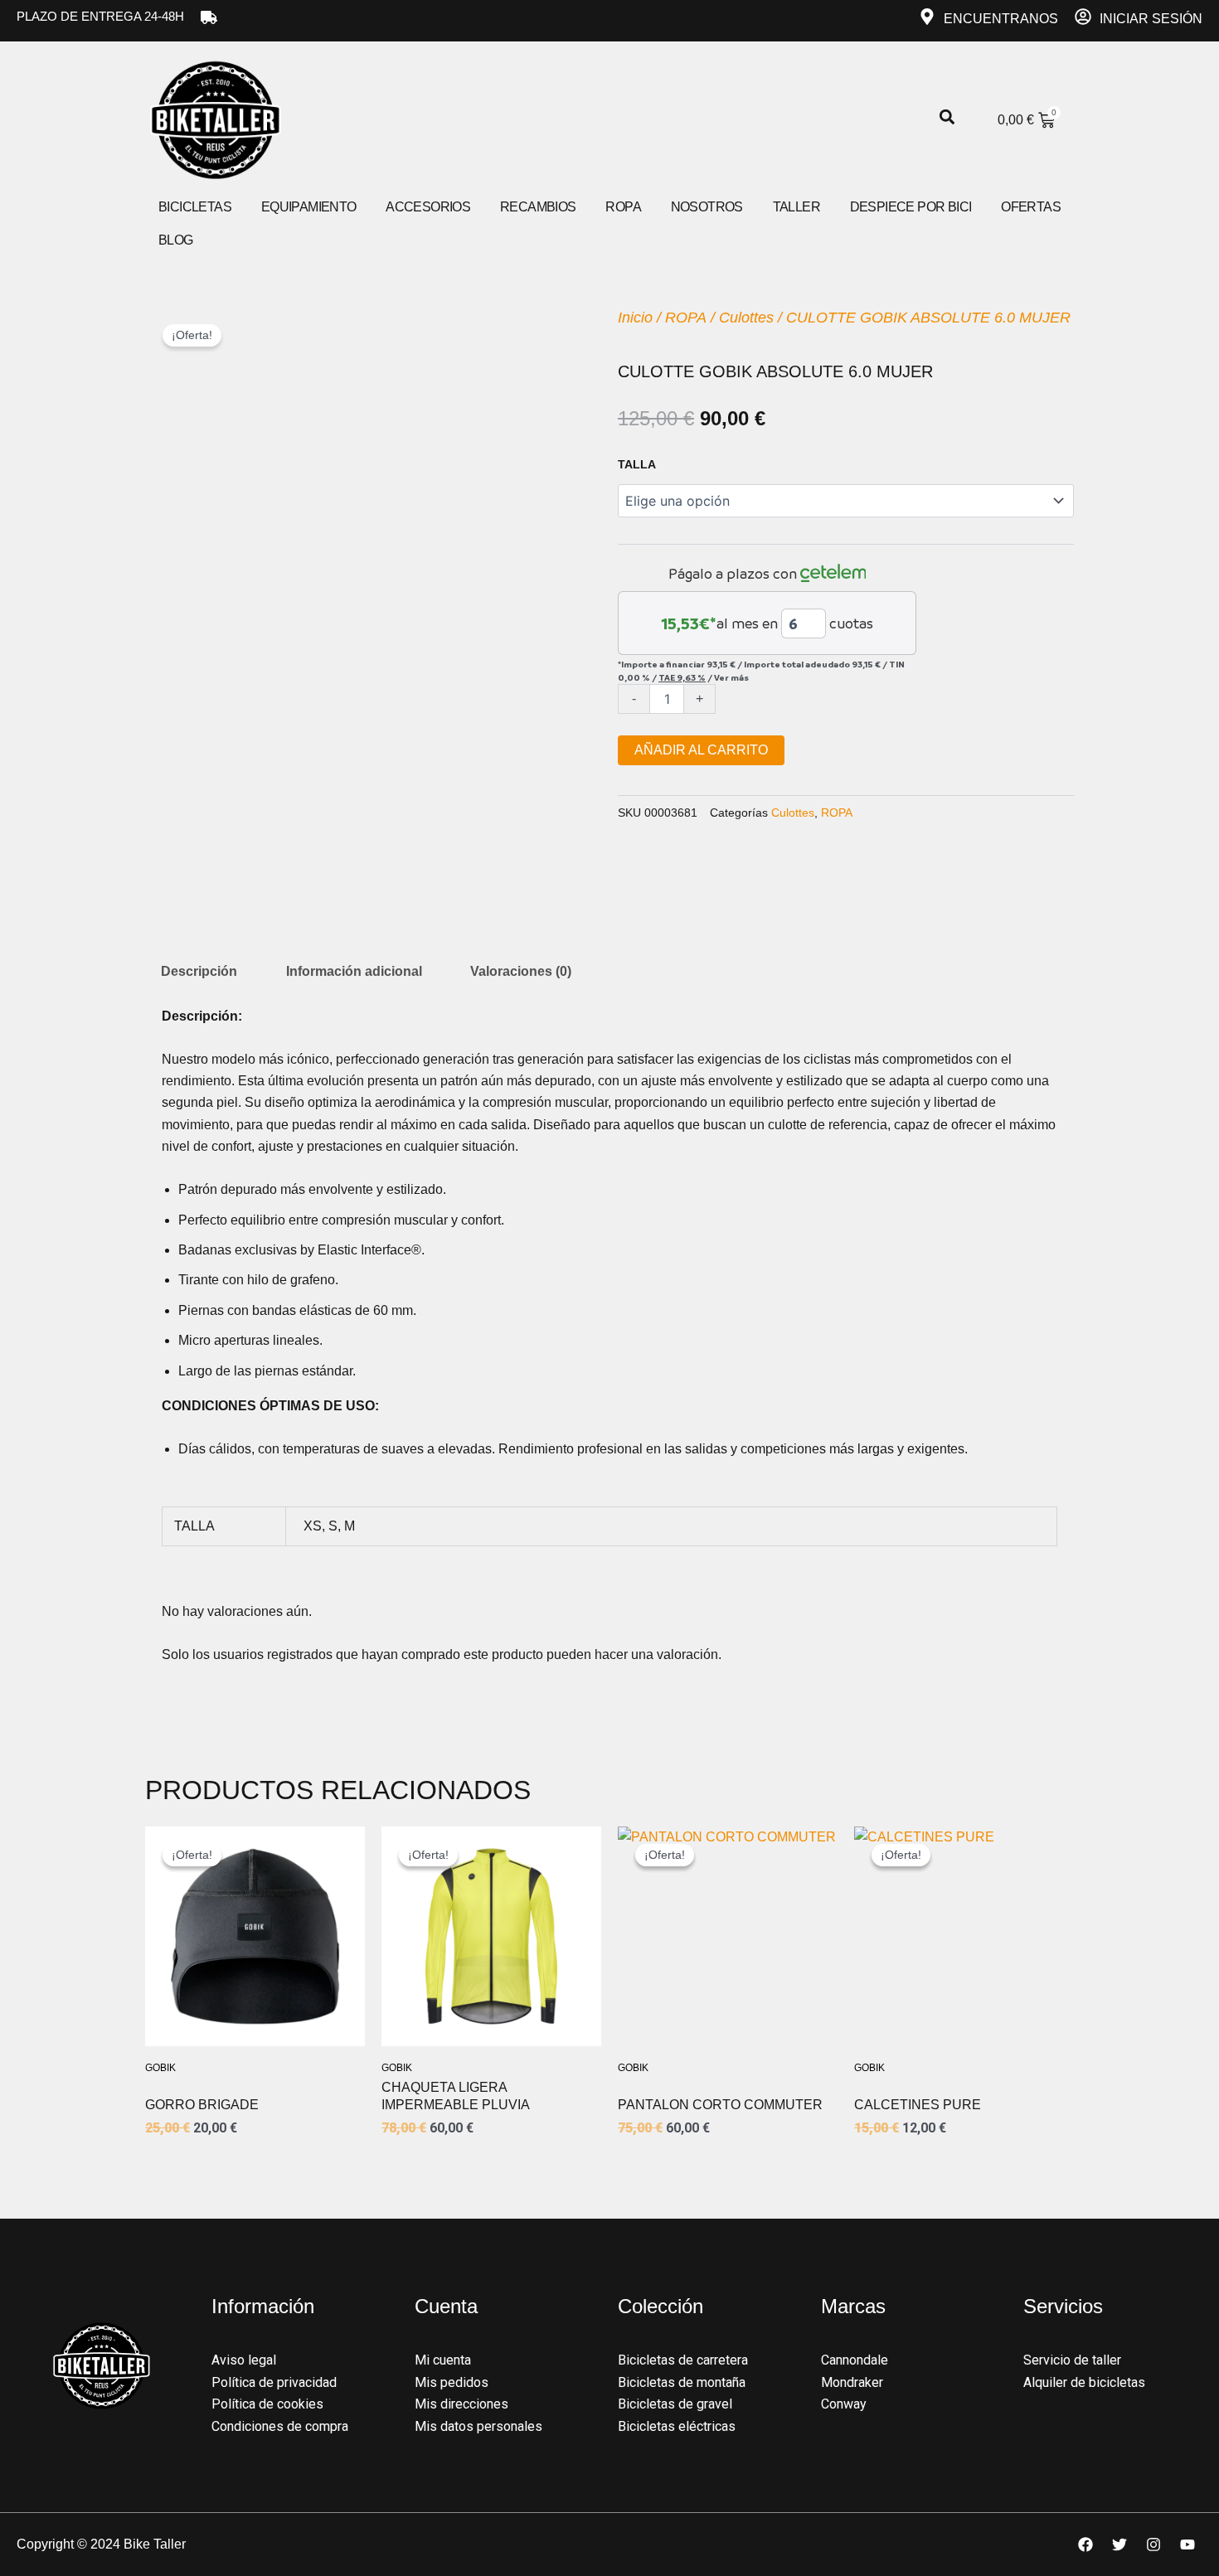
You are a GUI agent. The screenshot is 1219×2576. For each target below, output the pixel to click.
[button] (947, 117)
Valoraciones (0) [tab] (521, 971)
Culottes (746, 318)
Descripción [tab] (199, 971)
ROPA (686, 318)
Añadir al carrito (701, 750)
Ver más (731, 677)
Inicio (635, 318)
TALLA (637, 464)
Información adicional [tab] (354, 971)
